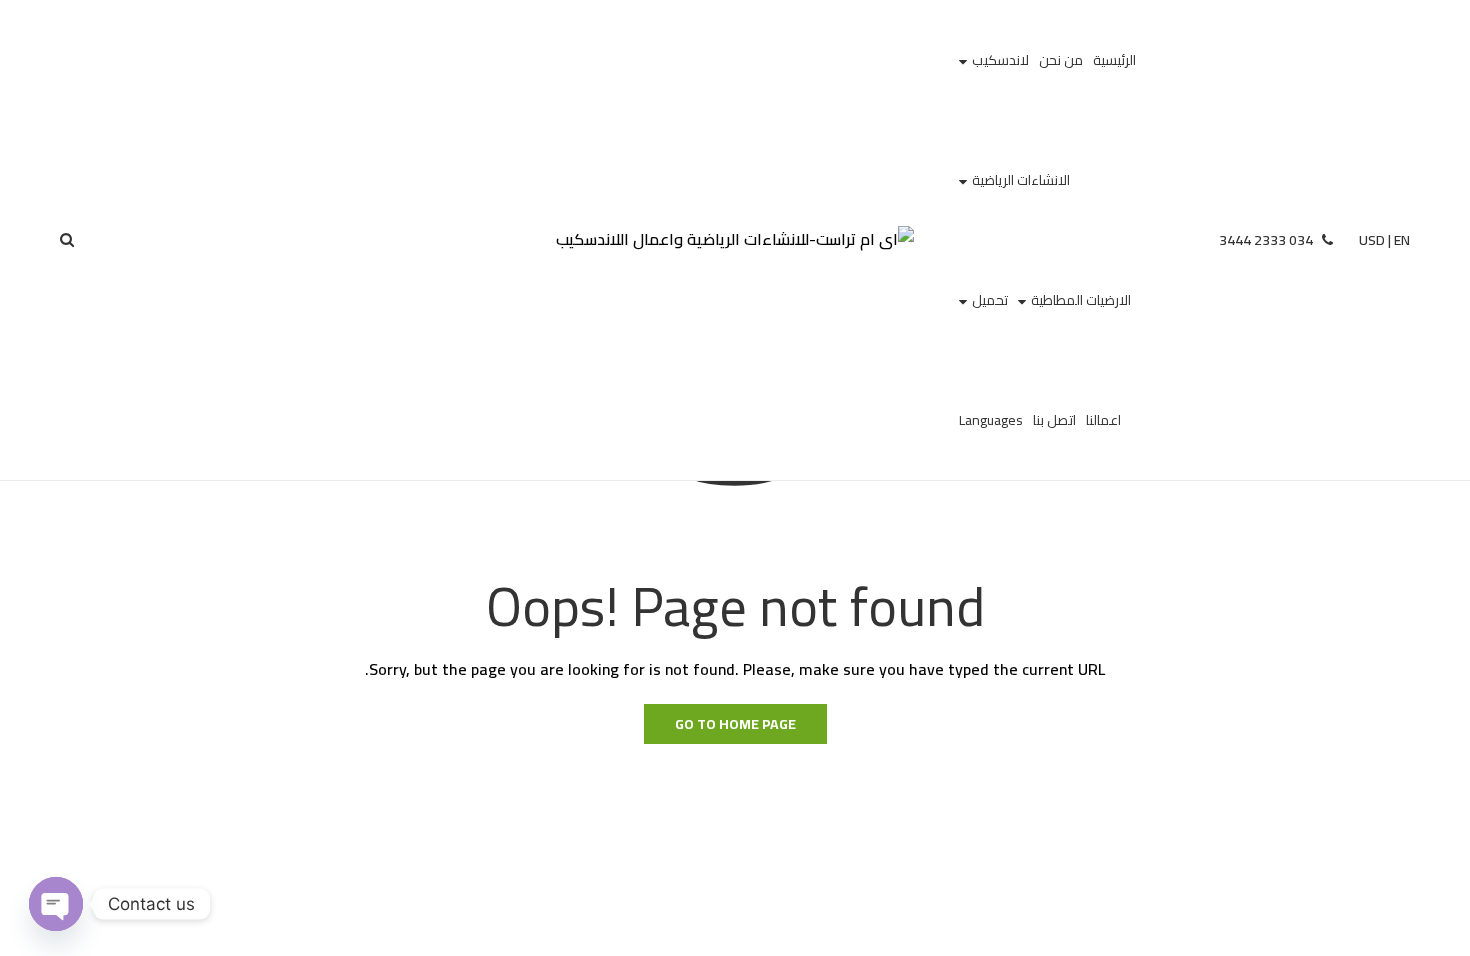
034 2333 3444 (1267, 240)
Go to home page (735, 724)
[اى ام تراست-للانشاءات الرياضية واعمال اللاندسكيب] (735, 240)
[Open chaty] (56, 904)
